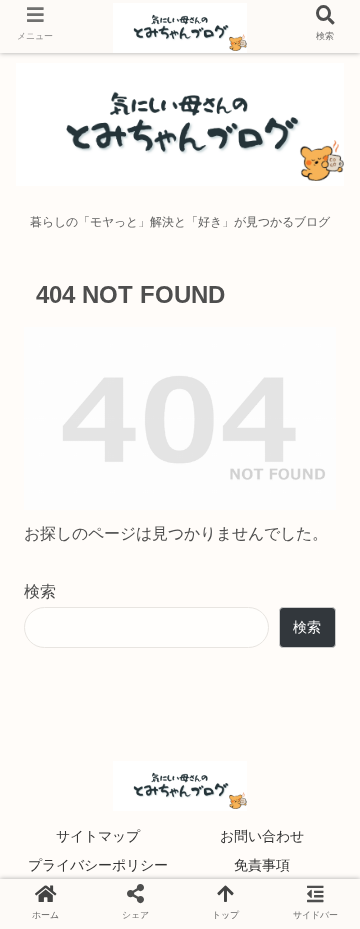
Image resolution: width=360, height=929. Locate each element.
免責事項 (262, 865)
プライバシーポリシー (98, 865)
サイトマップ (98, 836)
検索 (40, 591)
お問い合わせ (262, 836)
